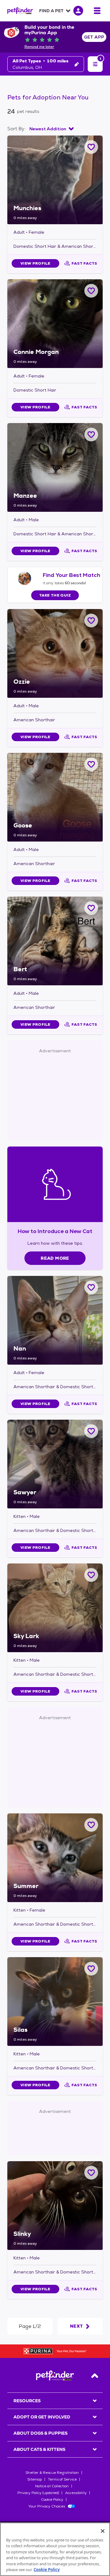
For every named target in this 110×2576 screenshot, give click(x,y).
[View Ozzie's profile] (55, 653)
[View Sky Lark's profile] (55, 1608)
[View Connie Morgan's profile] (55, 324)
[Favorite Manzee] (91, 435)
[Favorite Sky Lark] (91, 1575)
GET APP (94, 37)
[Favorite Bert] (91, 908)
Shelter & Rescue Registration (52, 2473)
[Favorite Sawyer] (91, 1431)
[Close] (103, 2531)
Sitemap (35, 2479)
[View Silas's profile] (55, 2002)
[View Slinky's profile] (55, 2206)
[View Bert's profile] (55, 941)
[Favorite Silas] (91, 1969)
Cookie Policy (52, 2500)
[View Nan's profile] (55, 1320)
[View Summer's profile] (55, 1858)
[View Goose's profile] (55, 797)
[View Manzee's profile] (55, 467)
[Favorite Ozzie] (91, 621)
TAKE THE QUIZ (55, 595)
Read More (55, 1258)
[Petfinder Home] (20, 11)
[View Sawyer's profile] (55, 1464)
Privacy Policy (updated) (38, 2493)
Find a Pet (51, 11)
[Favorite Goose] (91, 764)
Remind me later (39, 47)
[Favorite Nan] (91, 1287)
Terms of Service (62, 2479)
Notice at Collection (52, 2486)
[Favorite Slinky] (91, 2173)
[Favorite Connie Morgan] (91, 291)
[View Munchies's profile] (55, 180)
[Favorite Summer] (91, 1825)
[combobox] (51, 129)
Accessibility (76, 2493)
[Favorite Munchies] (91, 147)
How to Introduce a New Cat (55, 1231)
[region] (55, 2549)
